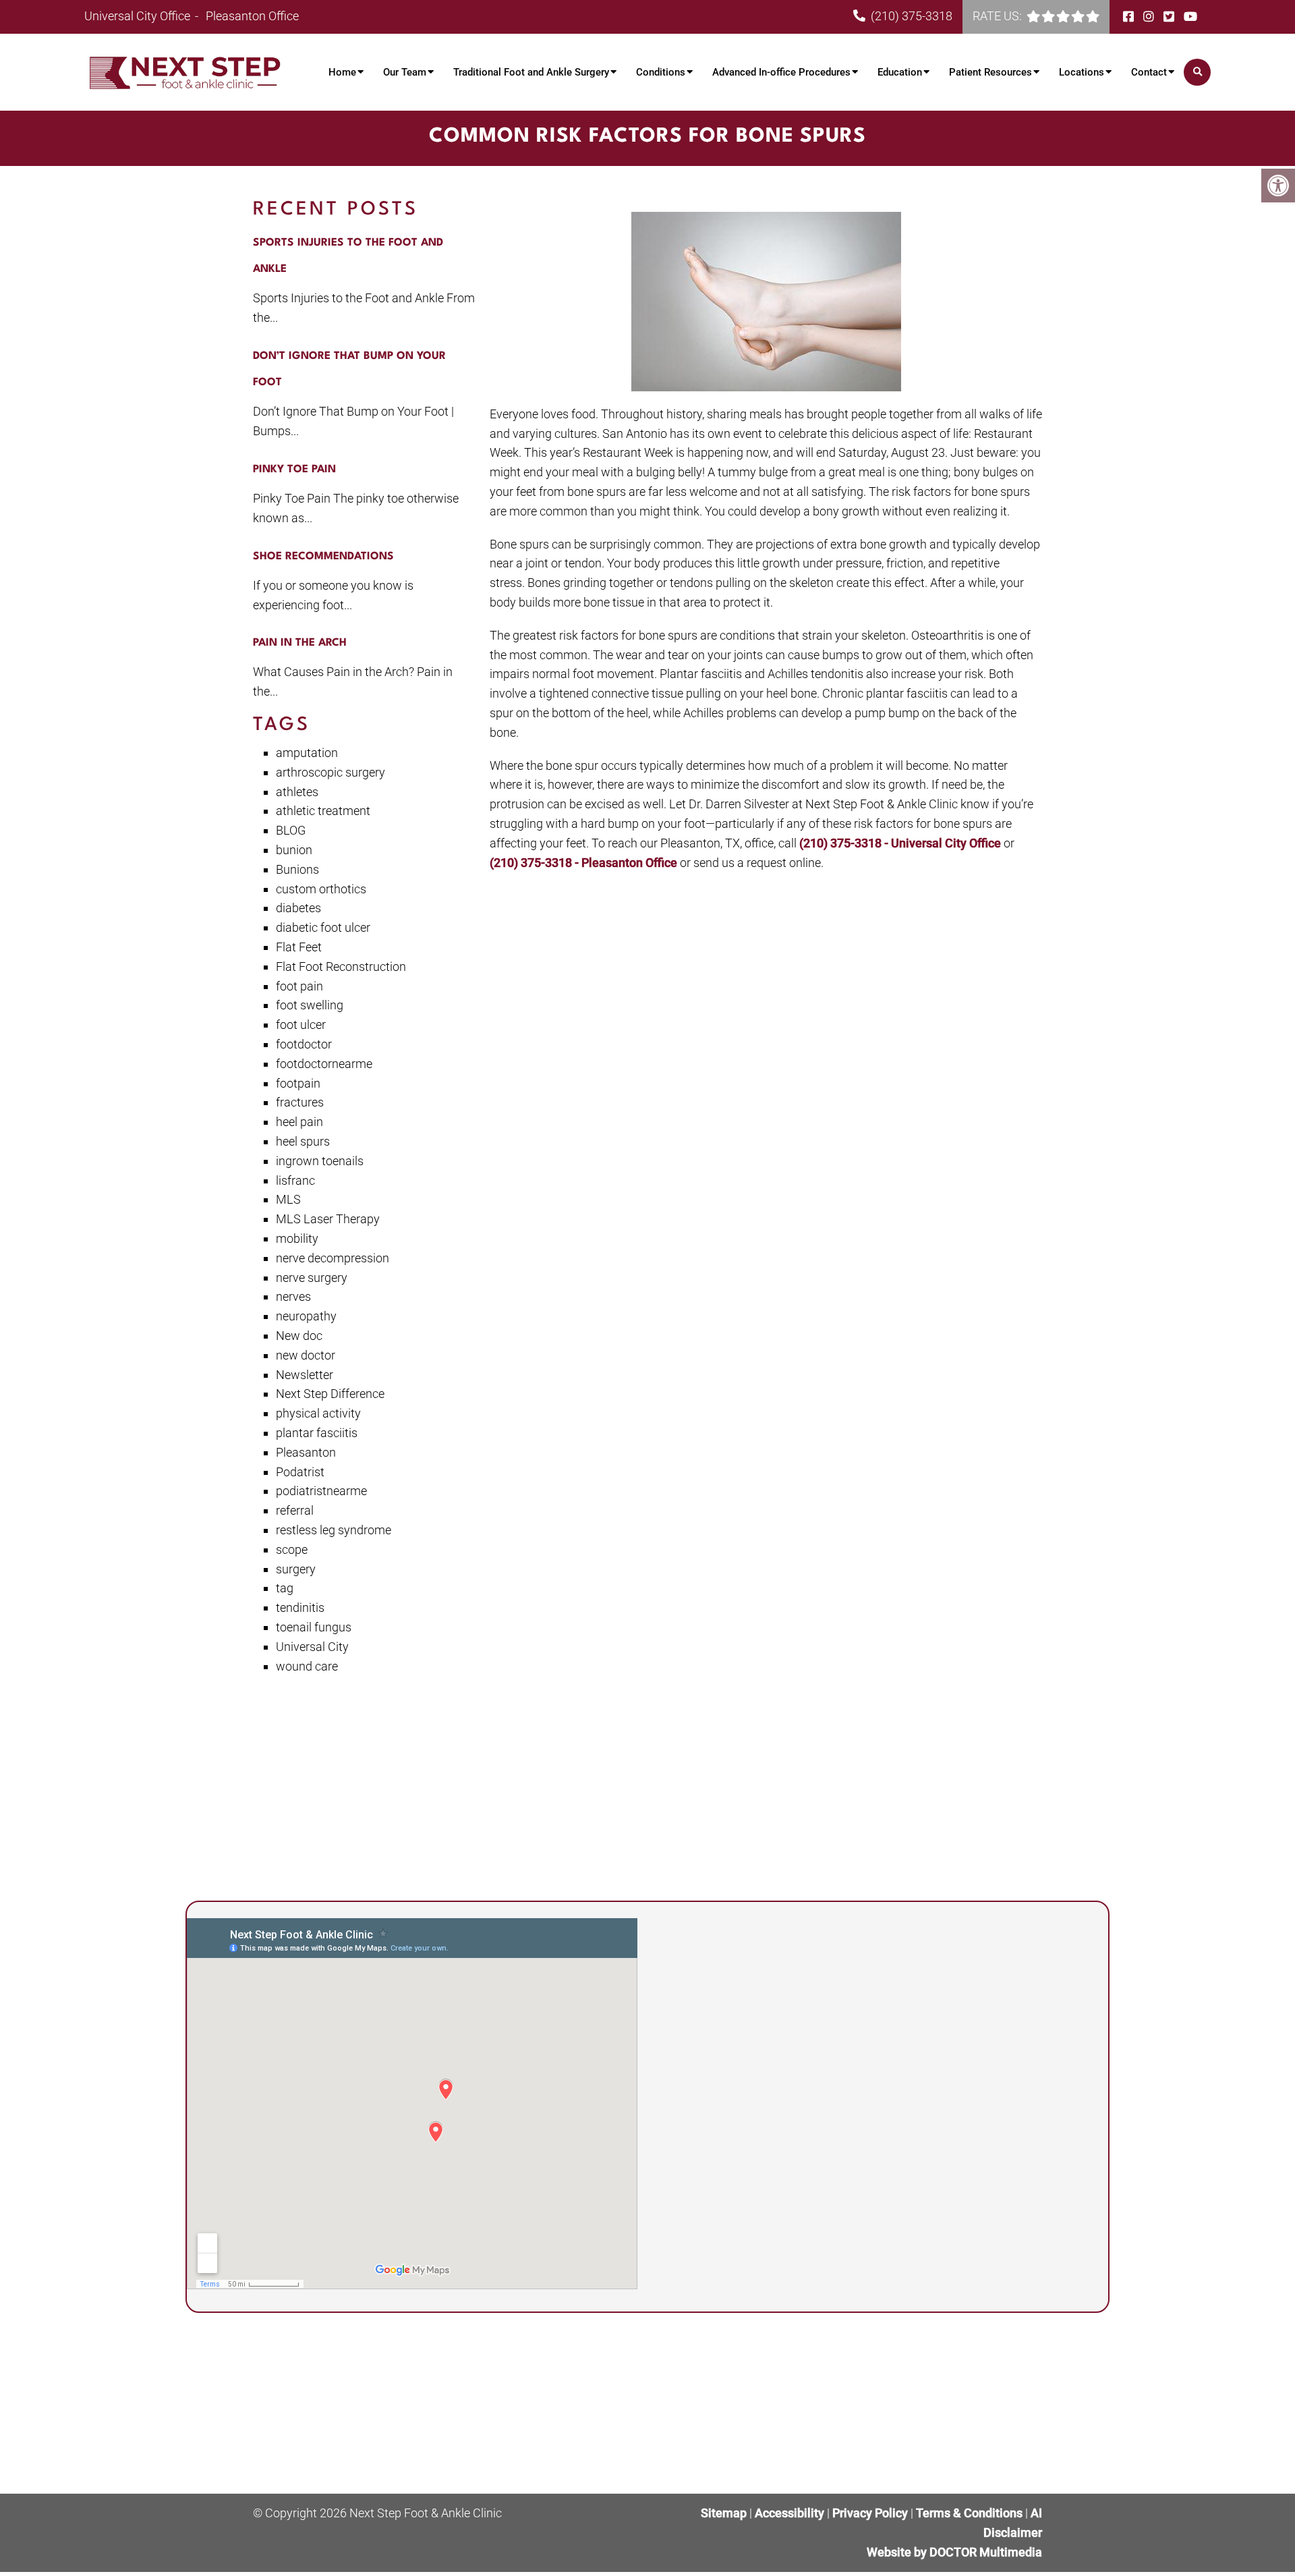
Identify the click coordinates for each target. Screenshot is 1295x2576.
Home (342, 72)
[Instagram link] (1150, 17)
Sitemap (724, 2513)
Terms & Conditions (971, 2513)
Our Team (405, 72)
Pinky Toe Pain (294, 470)
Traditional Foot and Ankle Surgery (531, 72)
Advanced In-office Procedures (781, 72)
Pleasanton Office (252, 16)
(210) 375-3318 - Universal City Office (901, 843)
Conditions (661, 72)
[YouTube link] (1190, 17)
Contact (1149, 72)
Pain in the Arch (300, 643)
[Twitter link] (1170, 17)
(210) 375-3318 (912, 16)
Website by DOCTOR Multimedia (954, 2551)
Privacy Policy (871, 2513)
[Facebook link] (1130, 17)
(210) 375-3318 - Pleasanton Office (585, 863)
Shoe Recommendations (323, 557)
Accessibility (789, 2513)
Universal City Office (139, 16)
